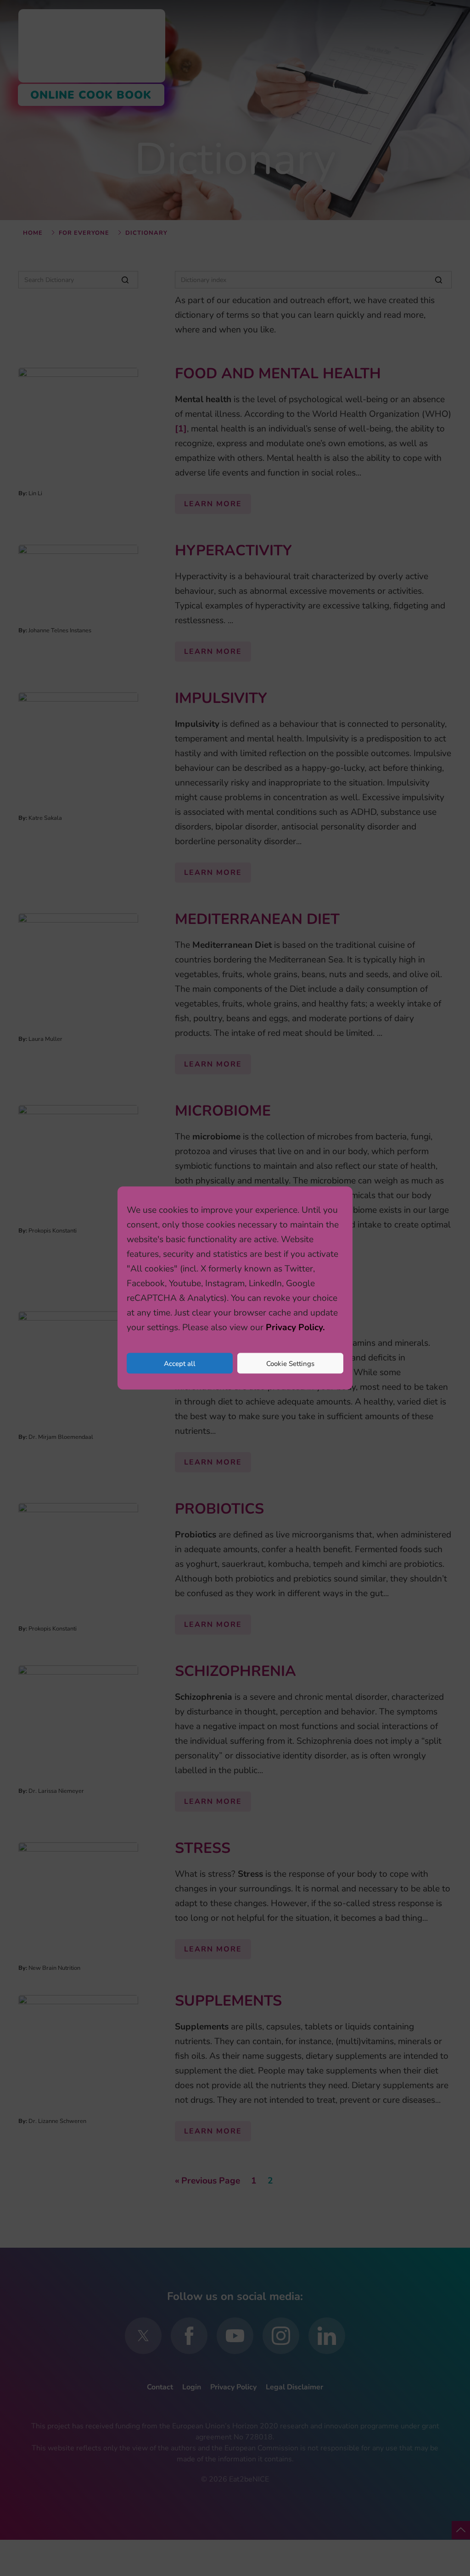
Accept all (180, 1363)
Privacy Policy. (295, 1327)
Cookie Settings (290, 1363)
